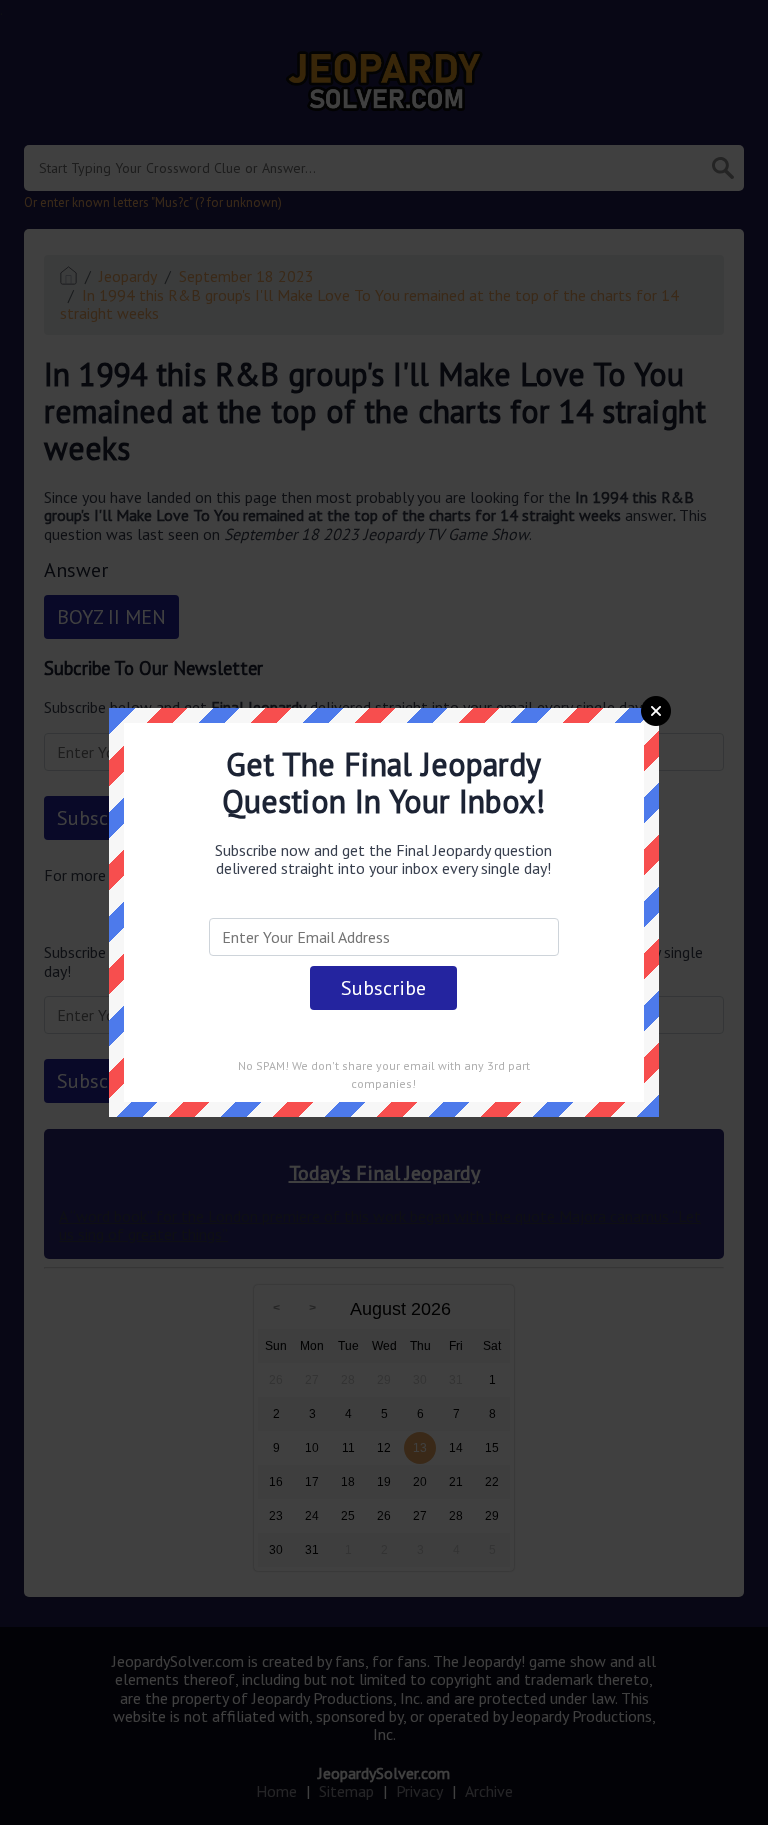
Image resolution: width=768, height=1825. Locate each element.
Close (656, 711)
